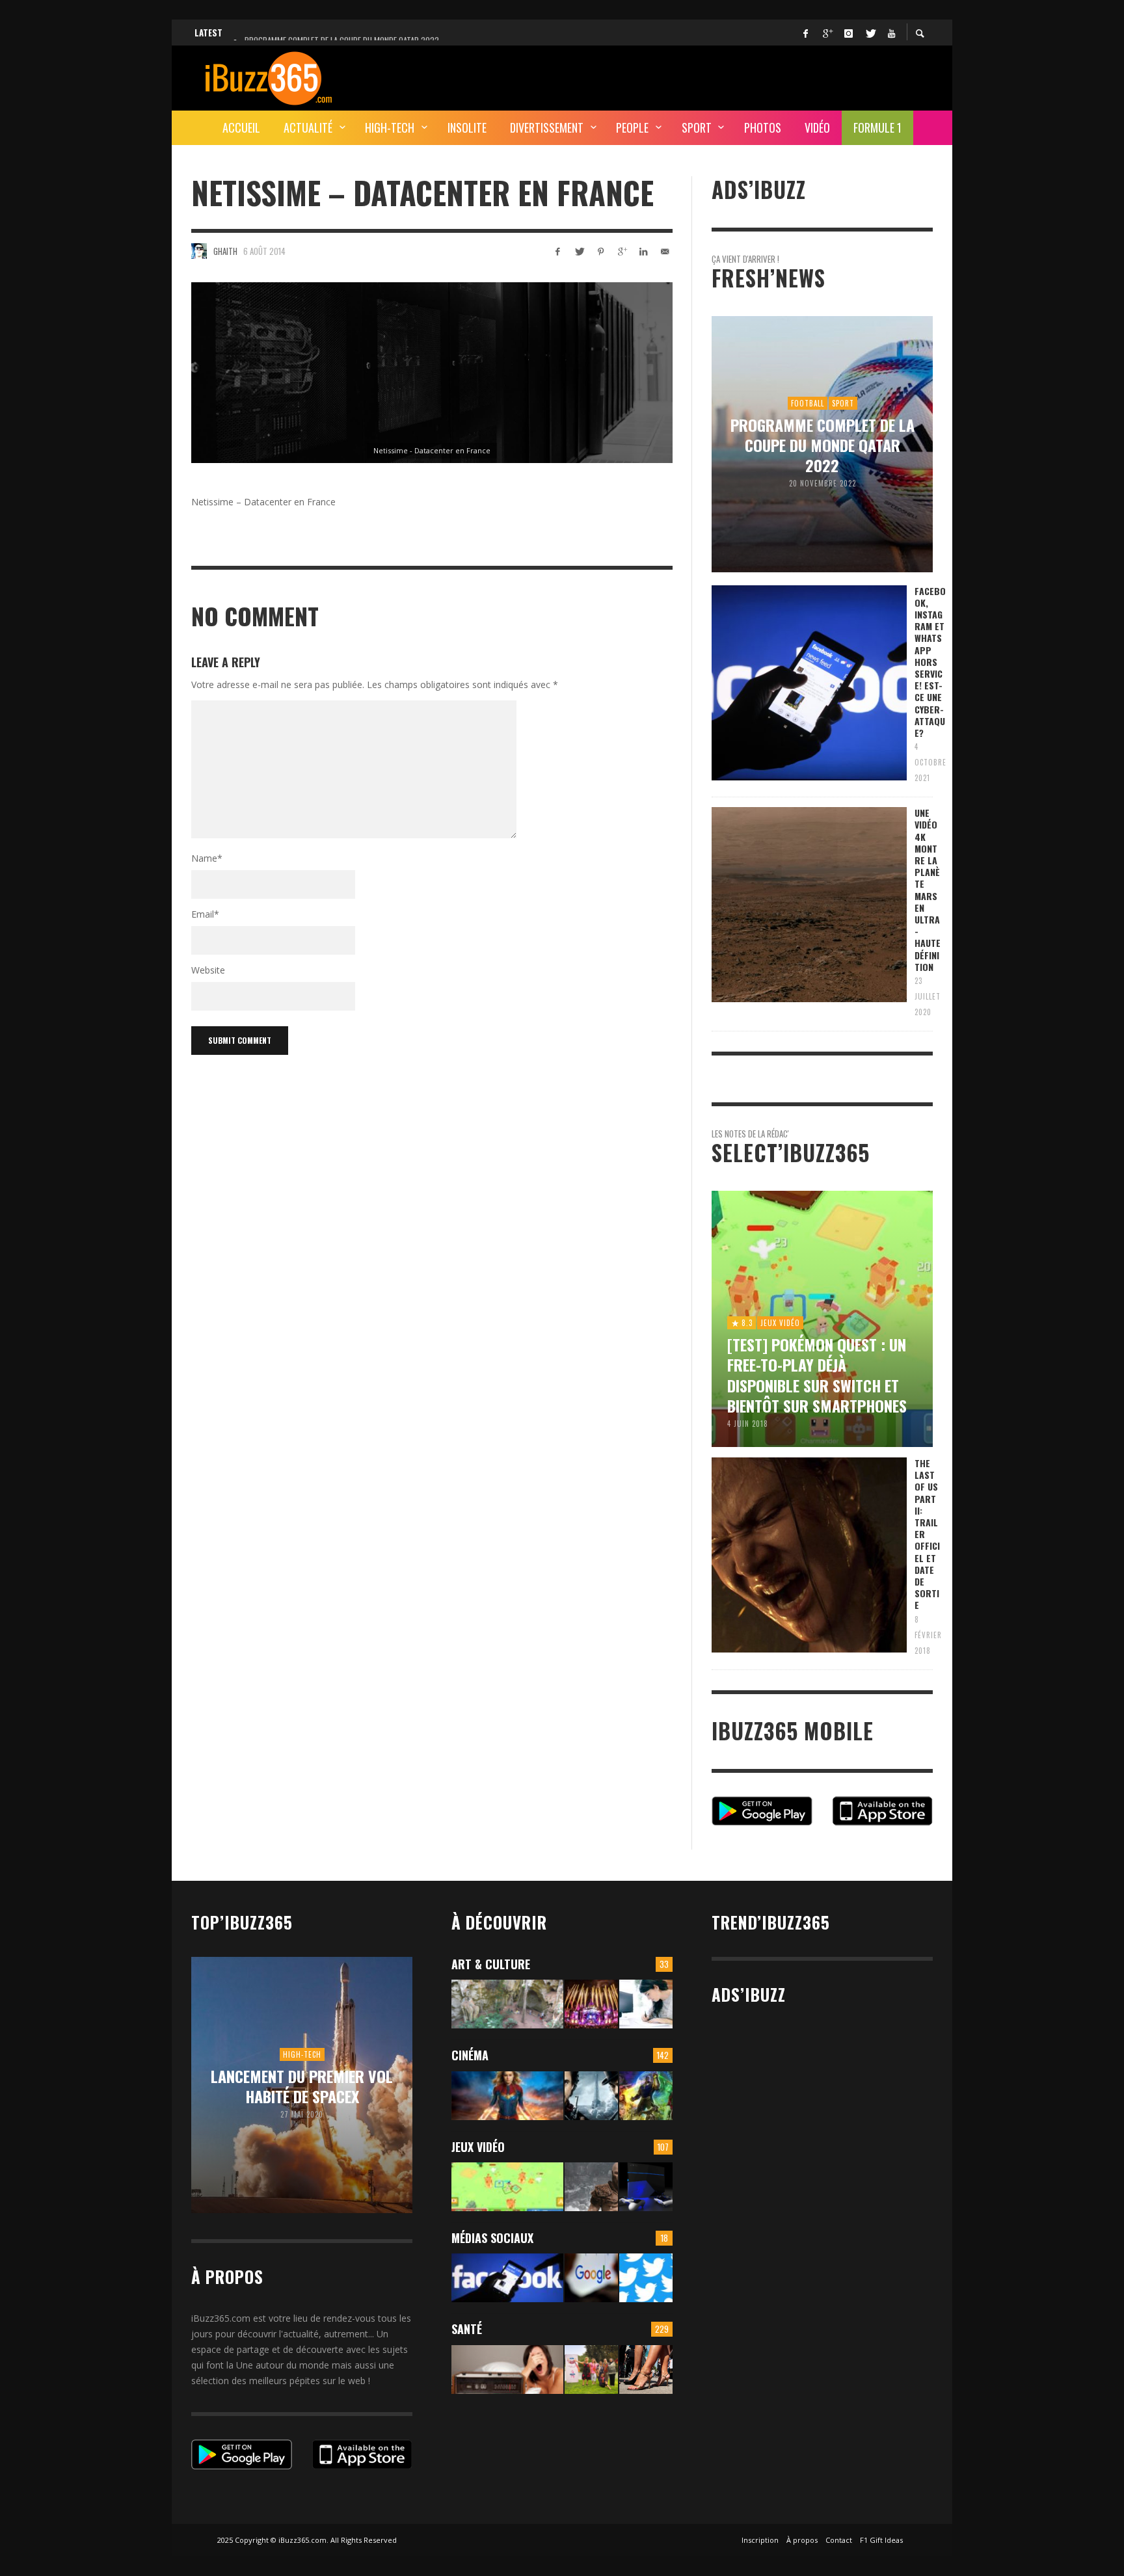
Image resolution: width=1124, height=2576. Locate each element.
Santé (467, 2329)
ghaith (225, 251)
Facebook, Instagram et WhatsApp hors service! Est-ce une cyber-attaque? (930, 662)
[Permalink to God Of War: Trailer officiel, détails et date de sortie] (591, 2187)
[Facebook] (805, 33)
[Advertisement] (696, 76)
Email (205, 914)
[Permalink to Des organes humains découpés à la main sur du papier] (646, 2004)
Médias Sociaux (492, 2238)
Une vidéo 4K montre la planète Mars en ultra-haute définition (928, 890)
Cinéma (470, 2055)
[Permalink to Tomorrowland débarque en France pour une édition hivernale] (591, 2004)
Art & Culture (491, 1964)
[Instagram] (848, 33)
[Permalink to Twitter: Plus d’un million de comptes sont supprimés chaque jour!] (646, 2278)
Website (208, 970)
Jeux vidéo (478, 2147)
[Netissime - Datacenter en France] (432, 373)
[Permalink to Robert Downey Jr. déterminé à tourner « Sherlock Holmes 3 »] (591, 2096)
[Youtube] (891, 33)
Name (207, 858)
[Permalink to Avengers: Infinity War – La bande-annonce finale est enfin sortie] (646, 2096)
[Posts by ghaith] (199, 251)
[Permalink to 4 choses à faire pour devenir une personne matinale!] (507, 2370)
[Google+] (827, 33)
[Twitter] (870, 33)
